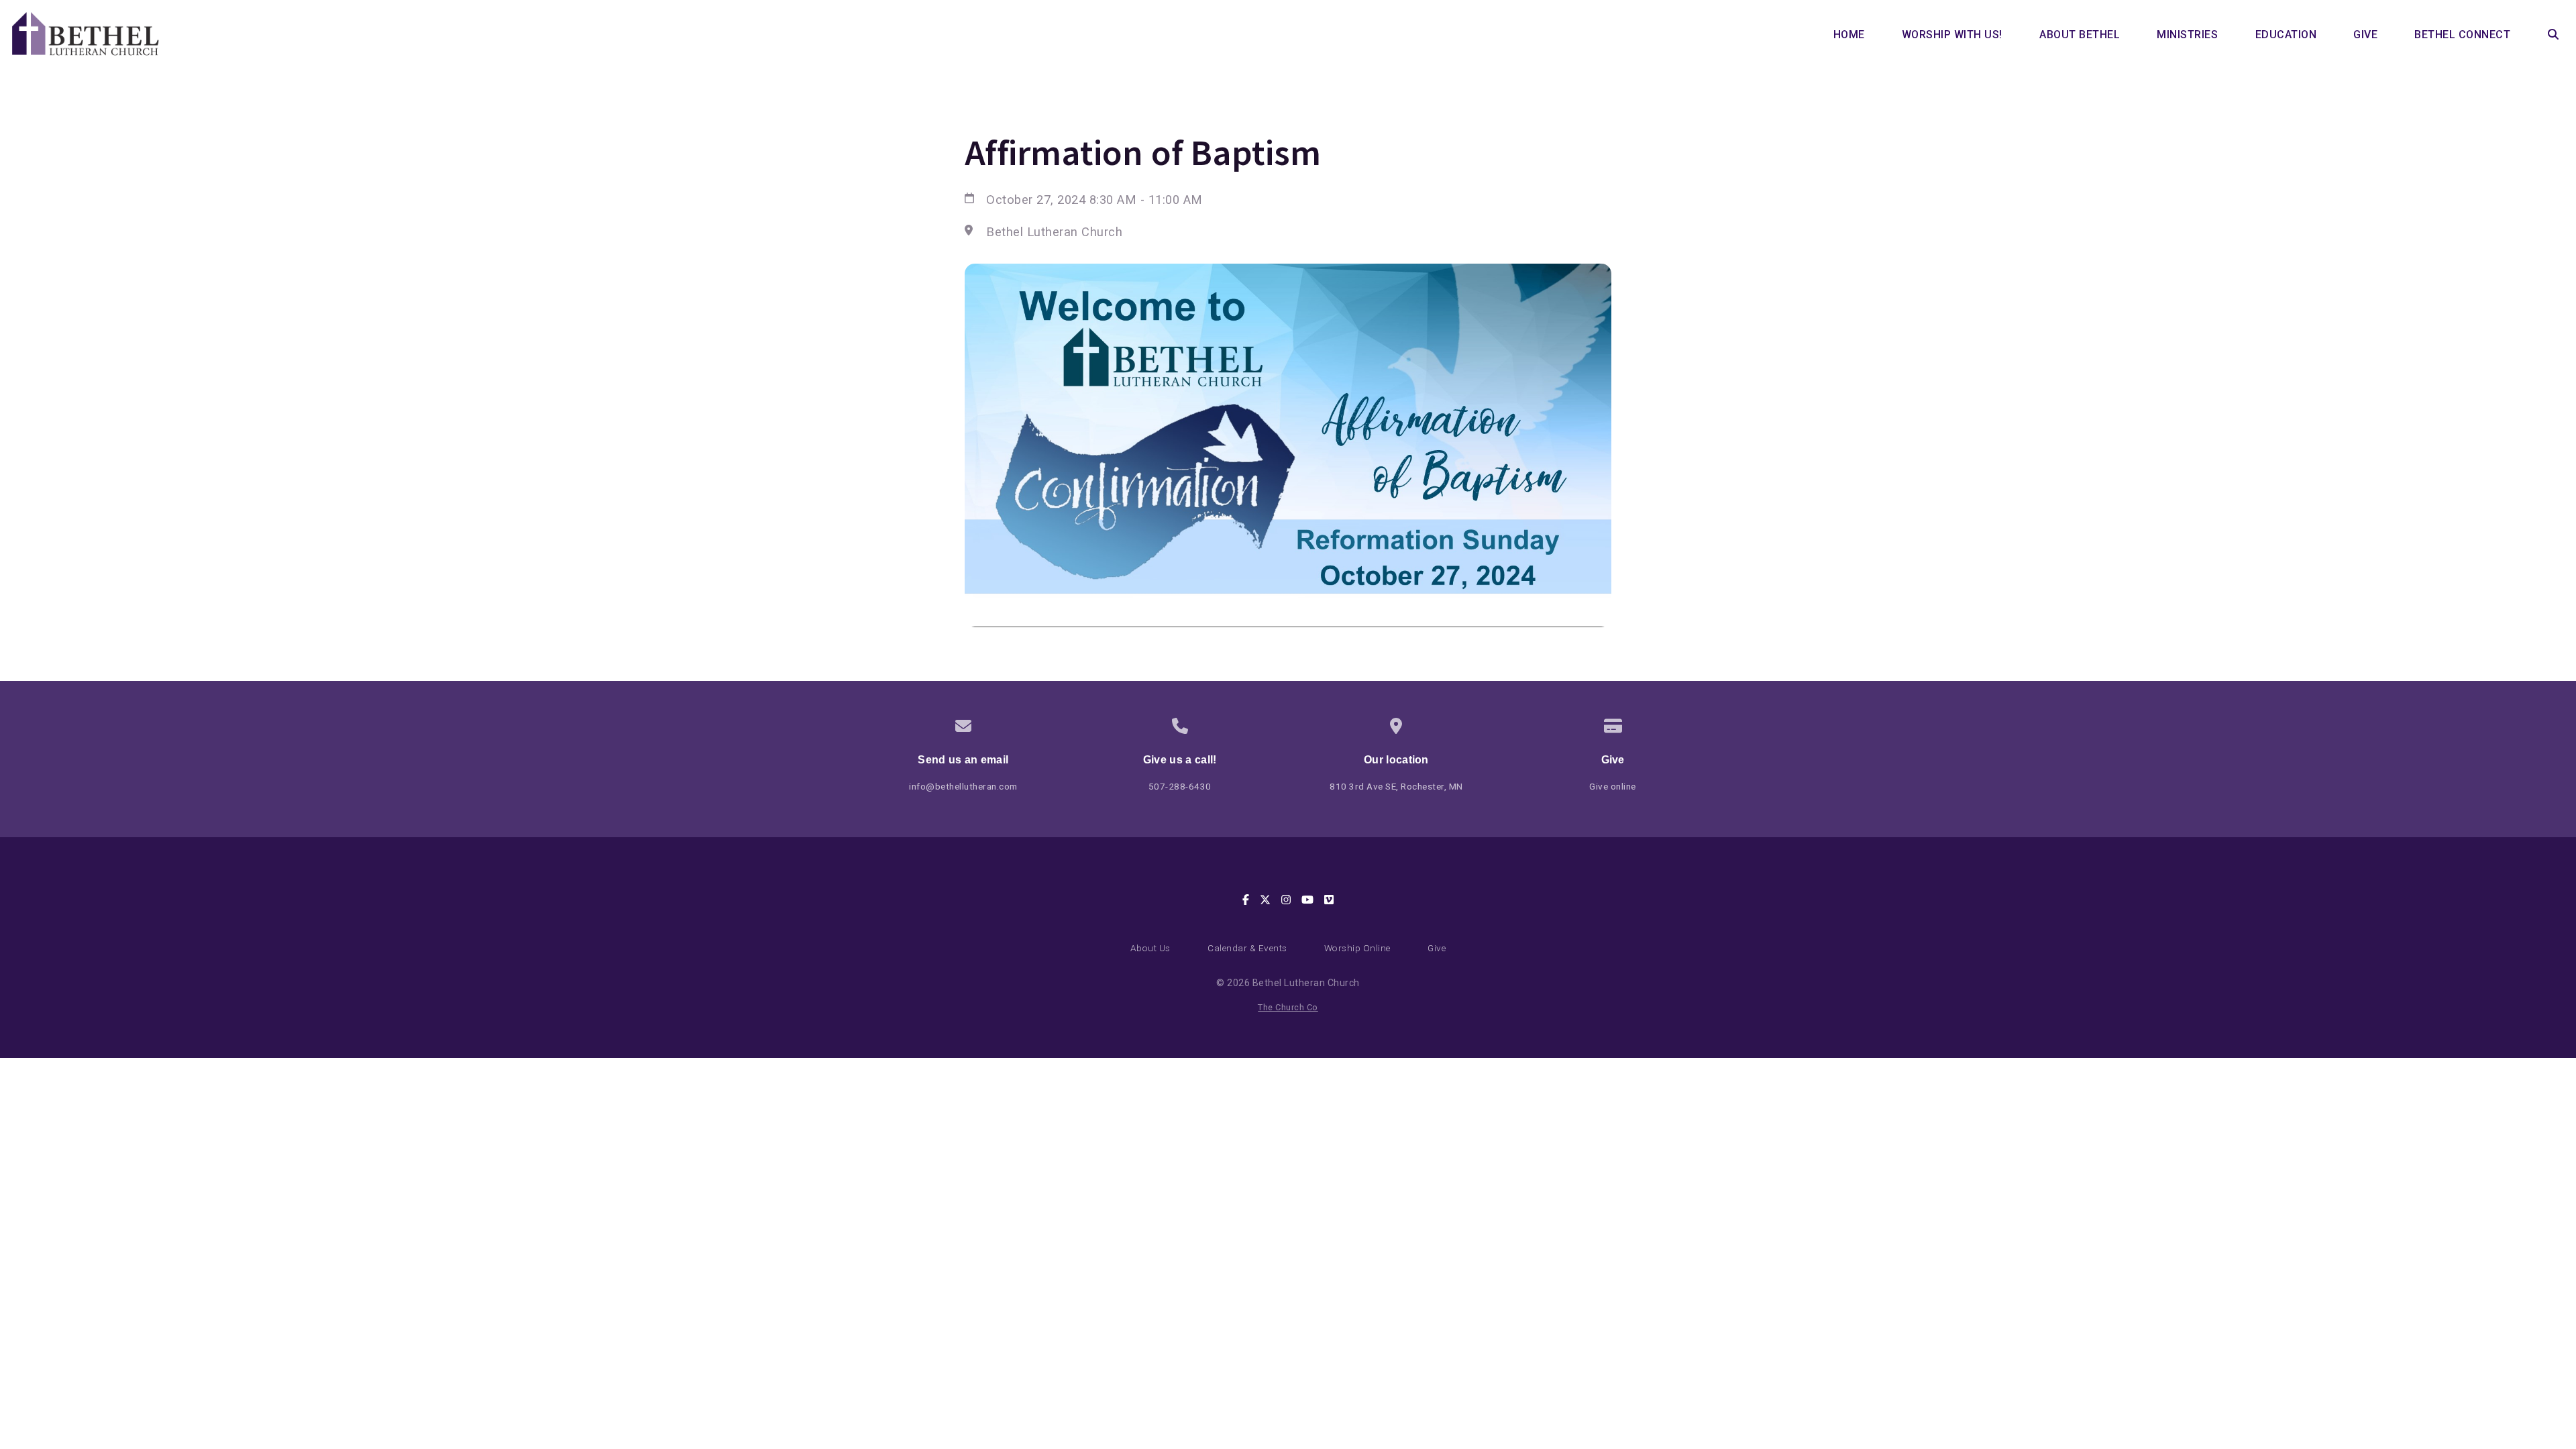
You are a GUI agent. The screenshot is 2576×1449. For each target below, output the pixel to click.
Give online (1613, 786)
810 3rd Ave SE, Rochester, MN (1396, 786)
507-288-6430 (1180, 786)
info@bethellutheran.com (963, 786)
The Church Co (1288, 1007)
